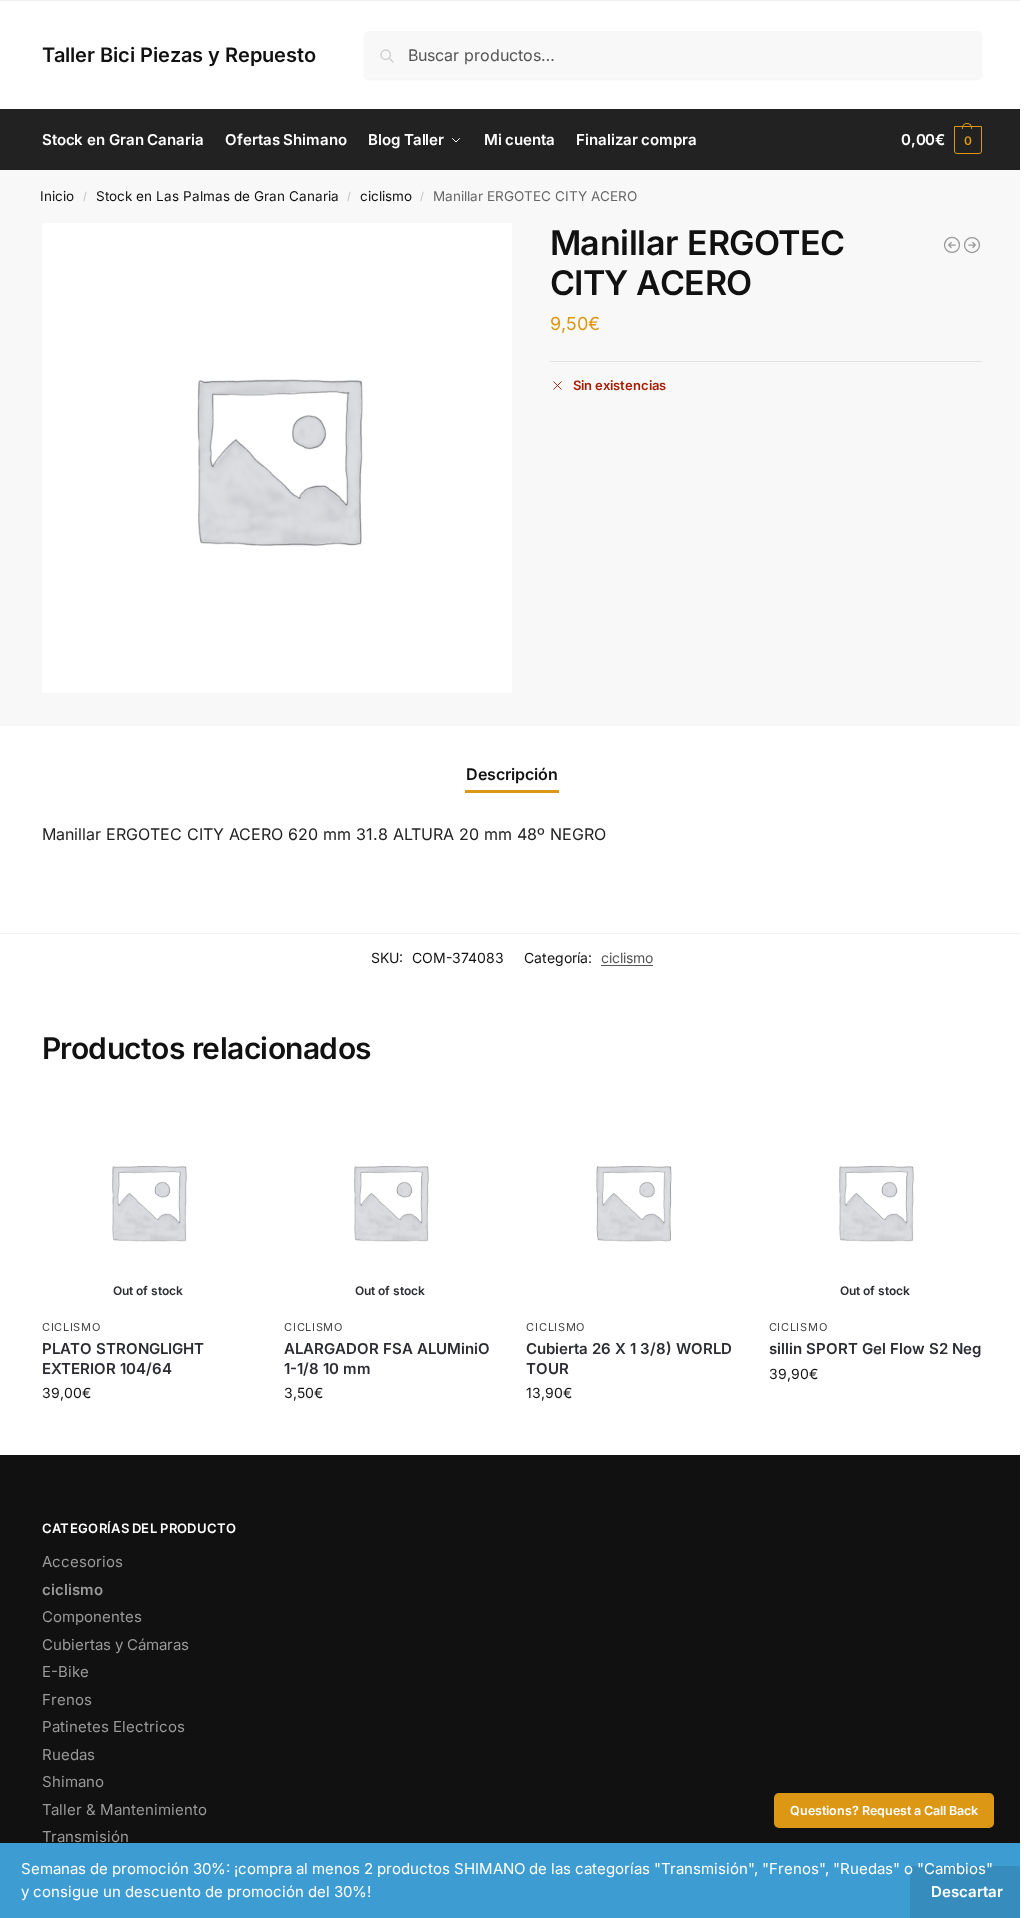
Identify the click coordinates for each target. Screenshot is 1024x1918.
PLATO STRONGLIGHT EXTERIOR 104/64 (123, 1358)
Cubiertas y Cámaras (115, 1644)
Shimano (73, 1781)
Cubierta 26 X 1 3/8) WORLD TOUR (629, 1358)
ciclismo (386, 196)
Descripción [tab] (512, 774)
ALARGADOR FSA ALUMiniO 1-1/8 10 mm (387, 1358)
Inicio (57, 196)
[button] (941, 140)
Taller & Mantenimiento (124, 1809)
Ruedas (68, 1754)
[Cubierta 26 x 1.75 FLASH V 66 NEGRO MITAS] (972, 245)
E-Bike (65, 1671)
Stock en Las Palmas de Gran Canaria (217, 196)
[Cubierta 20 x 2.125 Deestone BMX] (952, 245)
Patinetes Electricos (113, 1726)
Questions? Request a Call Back (884, 1810)
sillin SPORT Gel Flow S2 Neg (875, 1348)
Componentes (92, 1616)
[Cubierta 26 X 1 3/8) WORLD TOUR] (632, 1201)
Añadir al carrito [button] (633, 1434)
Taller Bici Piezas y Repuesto (179, 55)
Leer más (148, 1434)
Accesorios (82, 1561)
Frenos (67, 1699)
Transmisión (85, 1836)
